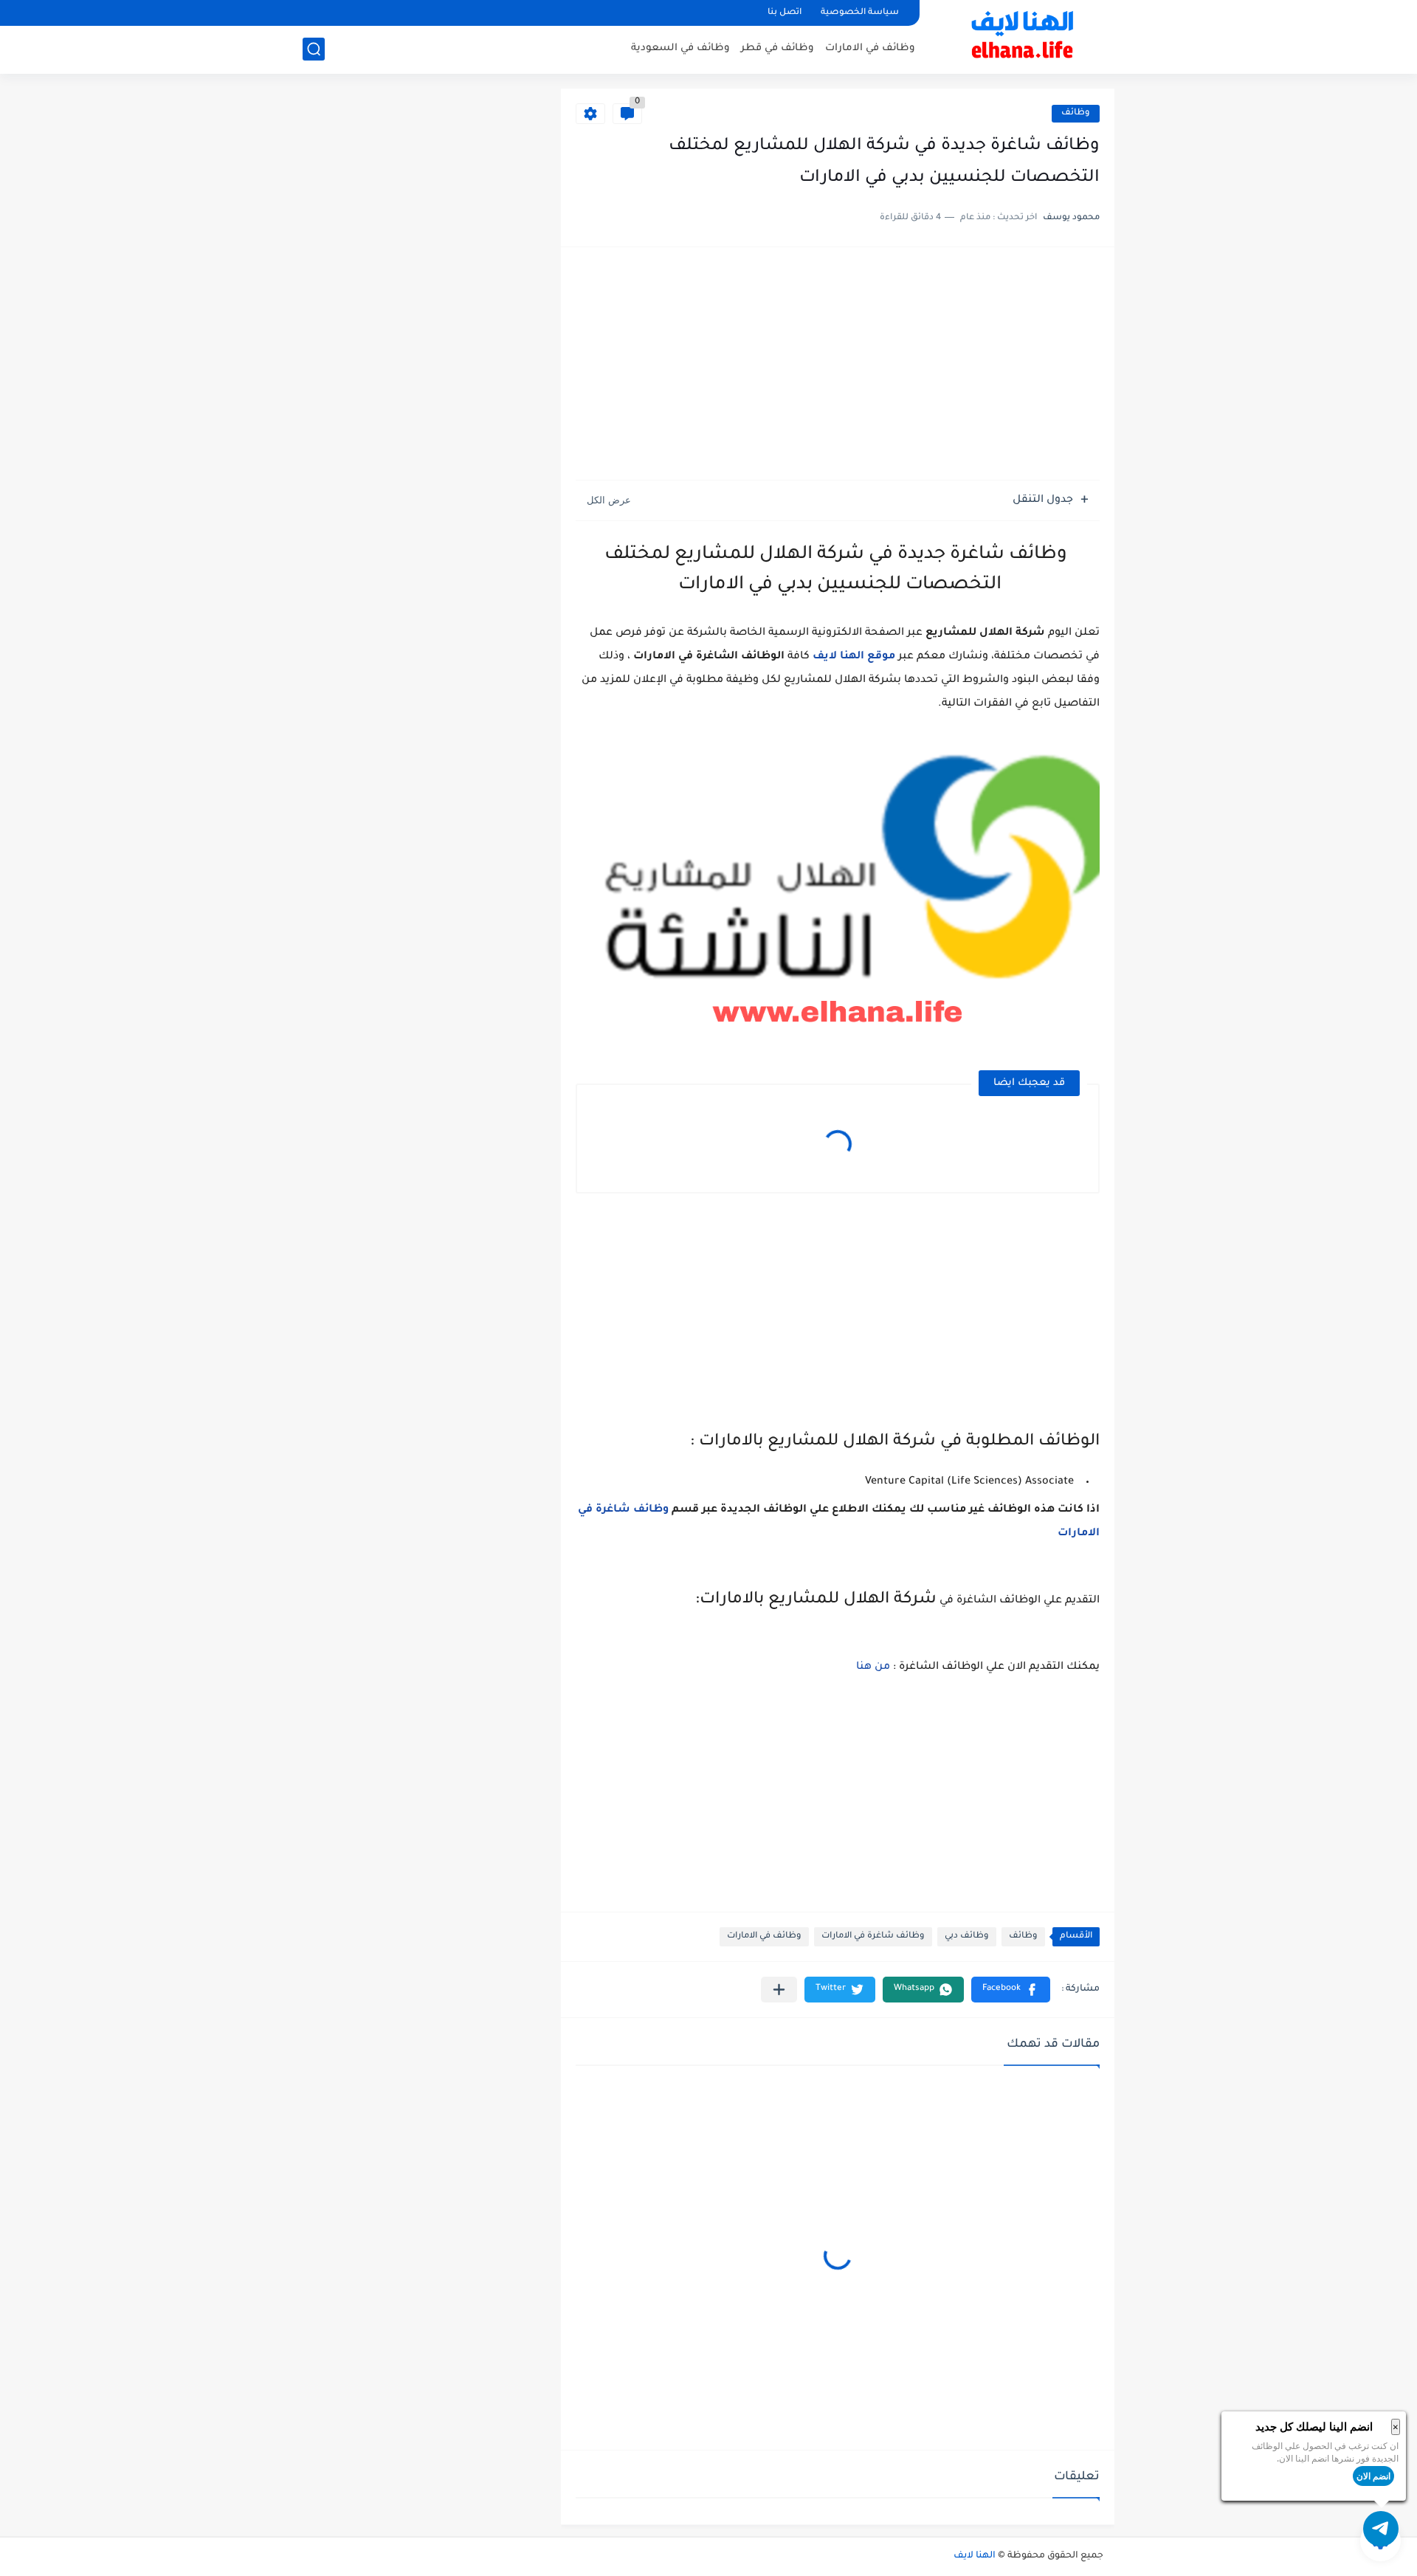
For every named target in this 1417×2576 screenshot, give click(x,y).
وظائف (1076, 113)
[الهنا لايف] (1022, 35)
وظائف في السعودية (680, 48)
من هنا (873, 1667)
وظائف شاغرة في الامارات (873, 1936)
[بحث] (314, 49)
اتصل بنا (785, 13)
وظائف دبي (967, 1936)
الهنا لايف (975, 2556)
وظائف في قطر (778, 48)
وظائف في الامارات (870, 48)
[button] (1011, 1990)
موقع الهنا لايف (854, 657)
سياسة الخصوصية (860, 13)
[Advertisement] (838, 365)
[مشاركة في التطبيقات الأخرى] (779, 1990)
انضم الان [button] (1373, 2476)
